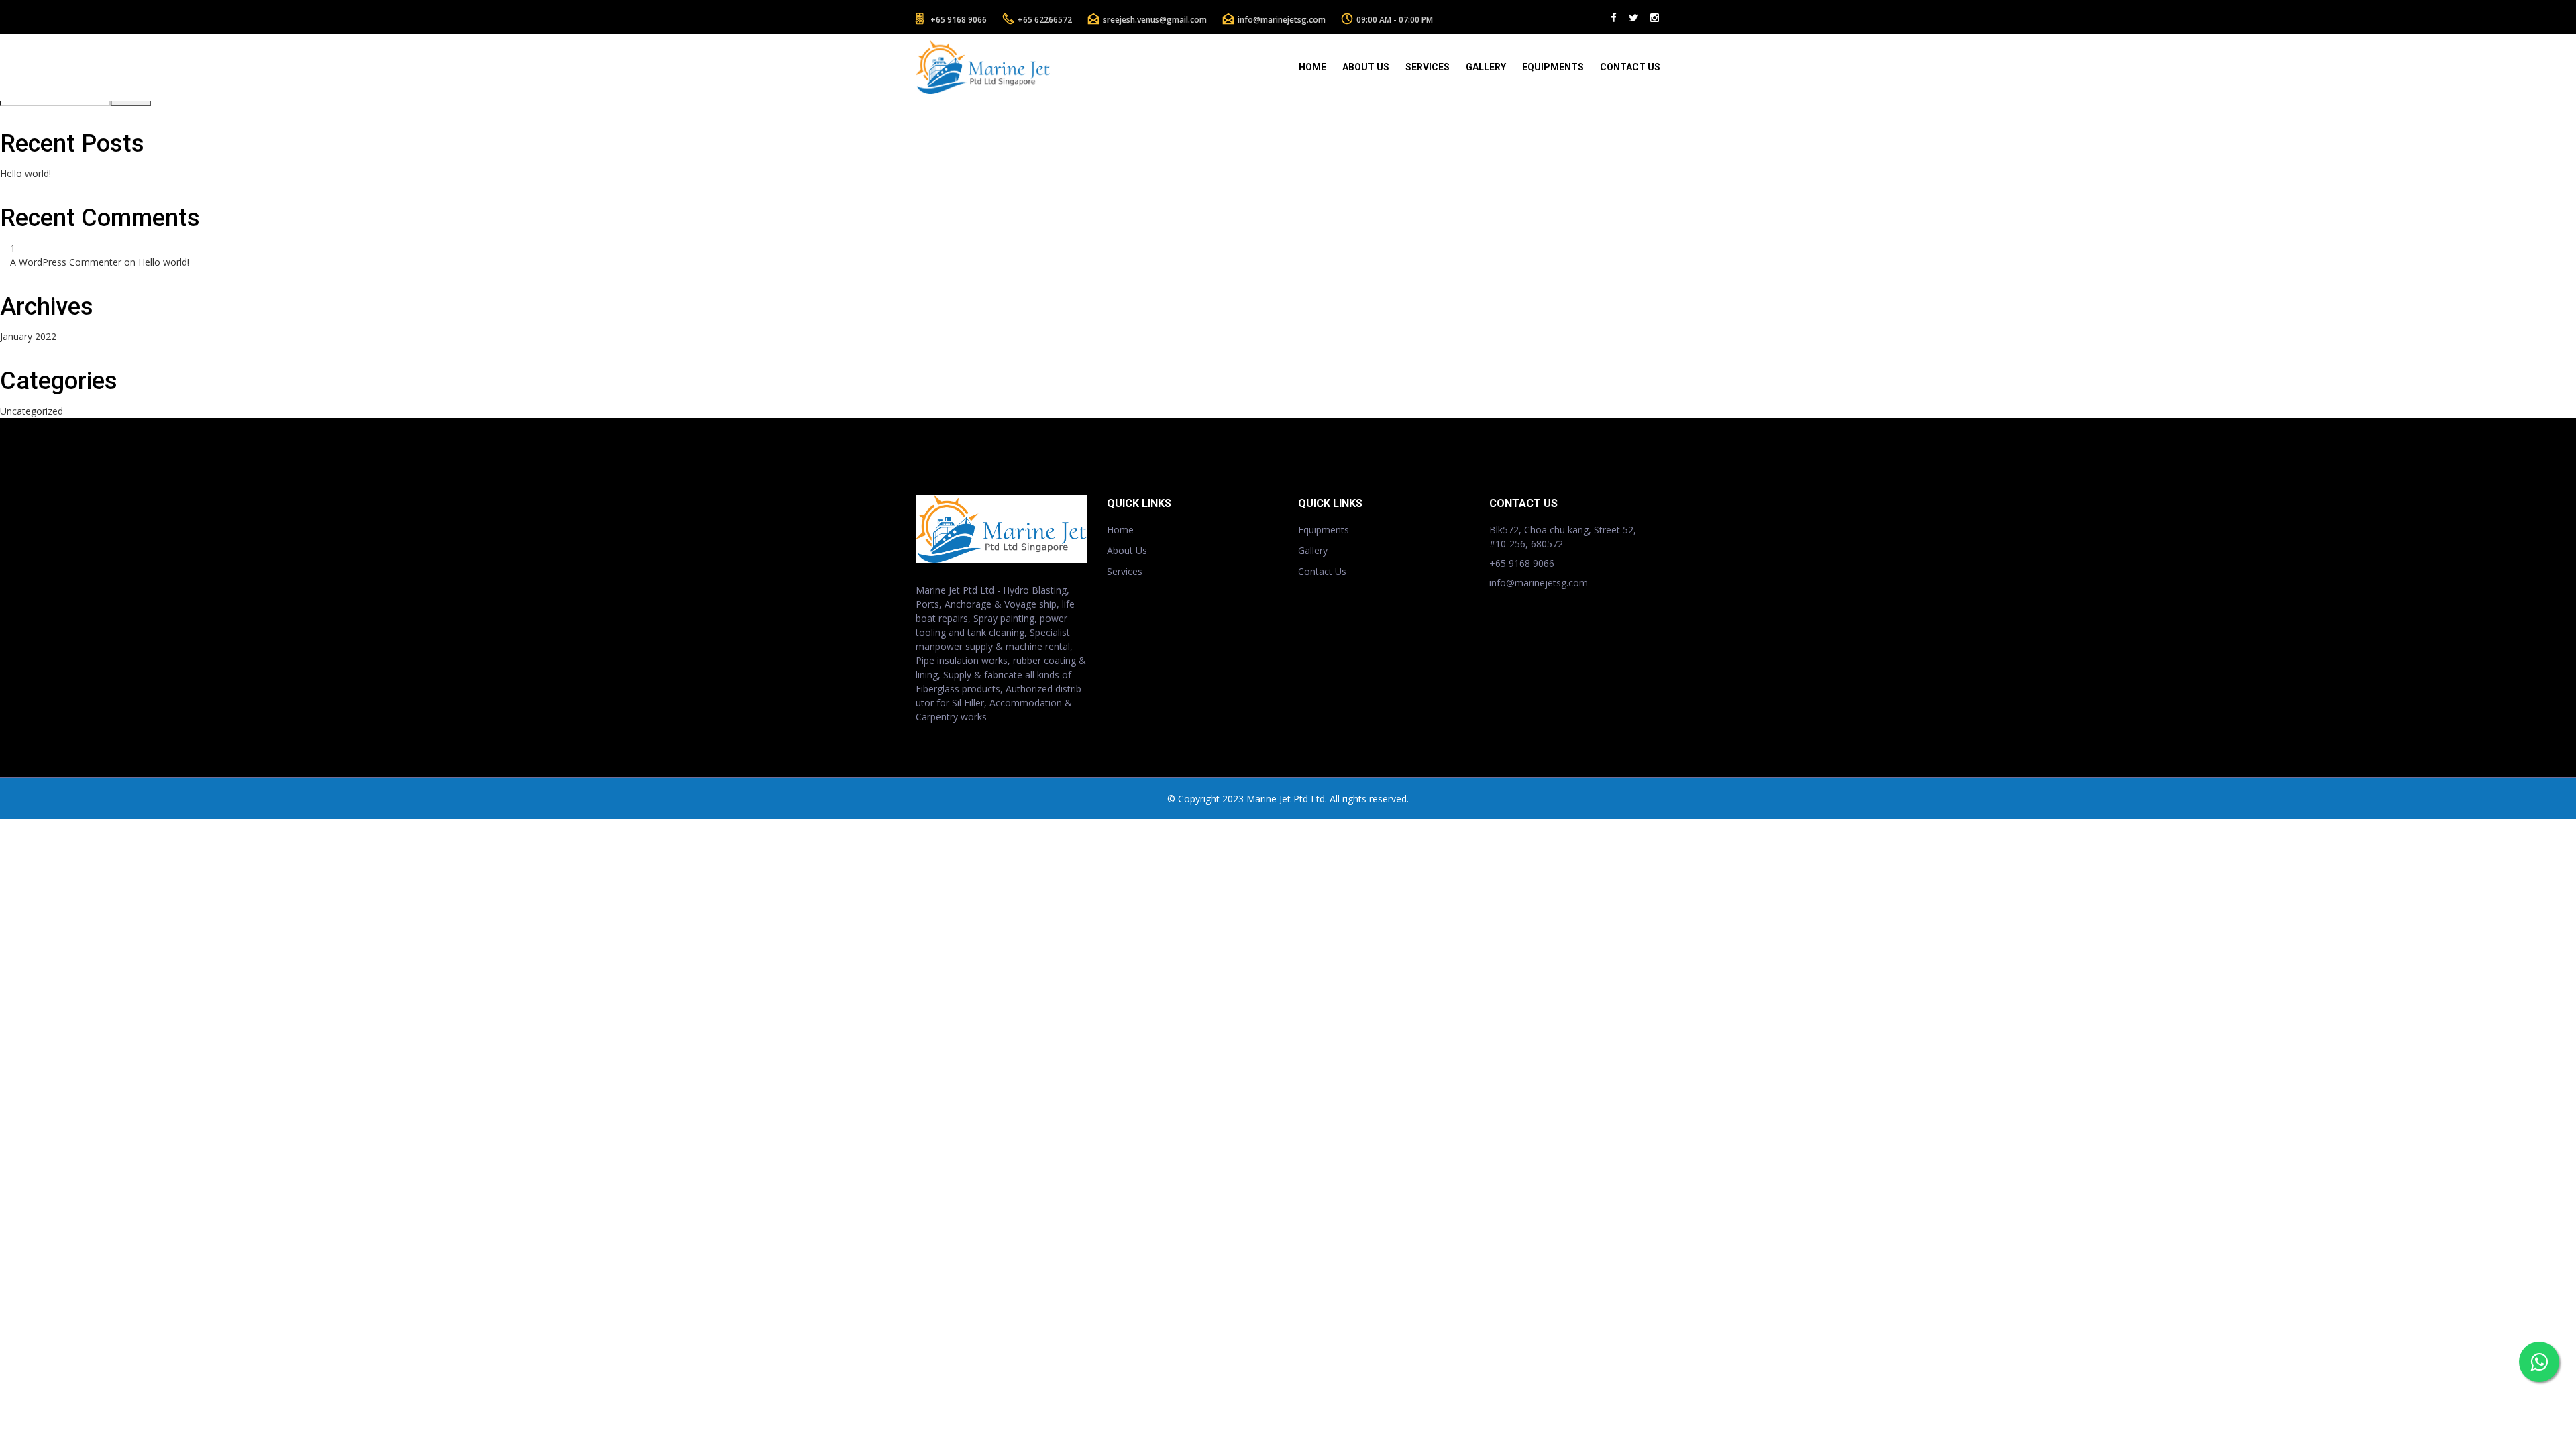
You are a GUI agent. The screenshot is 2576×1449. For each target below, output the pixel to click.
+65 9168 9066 (959, 20)
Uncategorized (32, 411)
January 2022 (28, 336)
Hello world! (25, 173)
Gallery (1486, 67)
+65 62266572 (1045, 20)
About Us (1366, 67)
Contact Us (1630, 67)
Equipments (1553, 67)
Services (1428, 67)
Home (1312, 67)
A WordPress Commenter (66, 262)
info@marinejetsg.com (1282, 20)
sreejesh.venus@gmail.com (1155, 20)
